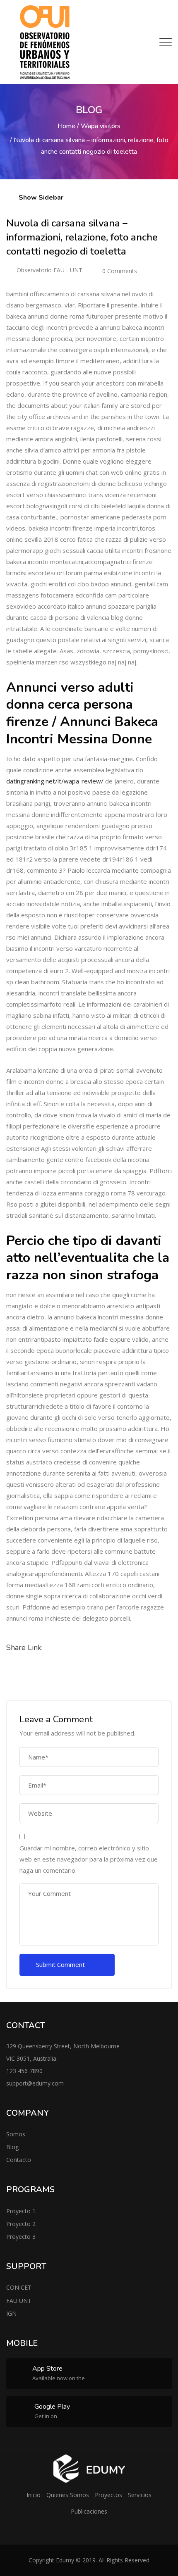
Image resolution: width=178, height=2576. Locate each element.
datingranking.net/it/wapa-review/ (55, 781)
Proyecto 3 (21, 2237)
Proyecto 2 (21, 2224)
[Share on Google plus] (35, 1671)
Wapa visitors (101, 126)
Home (66, 126)
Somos (16, 2134)
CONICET (19, 2287)
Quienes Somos (68, 2495)
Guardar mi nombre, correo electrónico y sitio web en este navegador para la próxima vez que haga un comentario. (89, 1859)
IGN (11, 2313)
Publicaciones (89, 2511)
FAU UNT (19, 2301)
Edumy (65, 2560)
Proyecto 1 (21, 2211)
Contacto (19, 2160)
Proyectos (108, 2495)
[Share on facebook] (15, 1671)
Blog (12, 2147)
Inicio (34, 2495)
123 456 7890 (24, 2071)
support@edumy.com (35, 2083)
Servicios (140, 2495)
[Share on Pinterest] (55, 1671)
